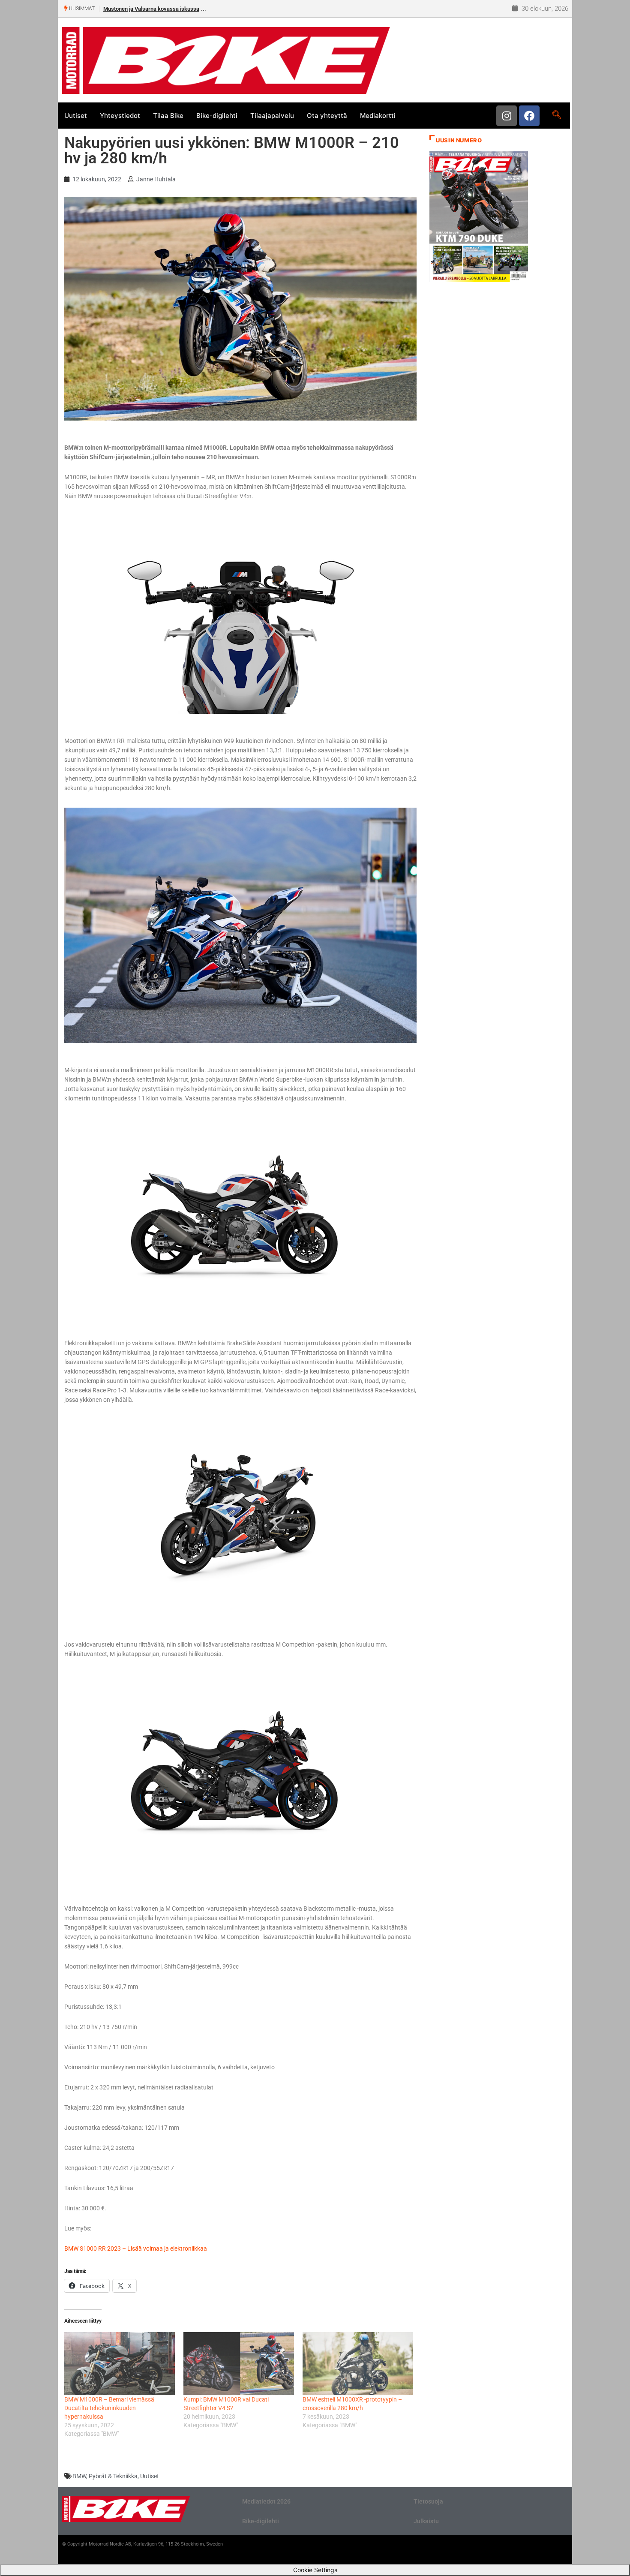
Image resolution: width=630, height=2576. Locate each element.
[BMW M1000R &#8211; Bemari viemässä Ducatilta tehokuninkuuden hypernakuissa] (120, 2364)
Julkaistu (426, 2521)
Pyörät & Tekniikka (113, 2476)
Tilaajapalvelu (272, 116)
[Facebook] (529, 116)
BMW (79, 2476)
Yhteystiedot (120, 116)
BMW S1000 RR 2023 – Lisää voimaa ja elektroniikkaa (136, 2248)
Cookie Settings (315, 2570)
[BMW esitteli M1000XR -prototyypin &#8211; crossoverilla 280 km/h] (358, 2364)
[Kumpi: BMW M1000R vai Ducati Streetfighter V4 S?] (239, 2364)
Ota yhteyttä (327, 116)
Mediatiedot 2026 (266, 2501)
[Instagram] (507, 116)
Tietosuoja (428, 2501)
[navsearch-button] (556, 115)
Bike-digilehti (217, 116)
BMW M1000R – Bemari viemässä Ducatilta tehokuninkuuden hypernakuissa (109, 2408)
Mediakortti (378, 116)
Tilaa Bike (168, 116)
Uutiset (76, 116)
